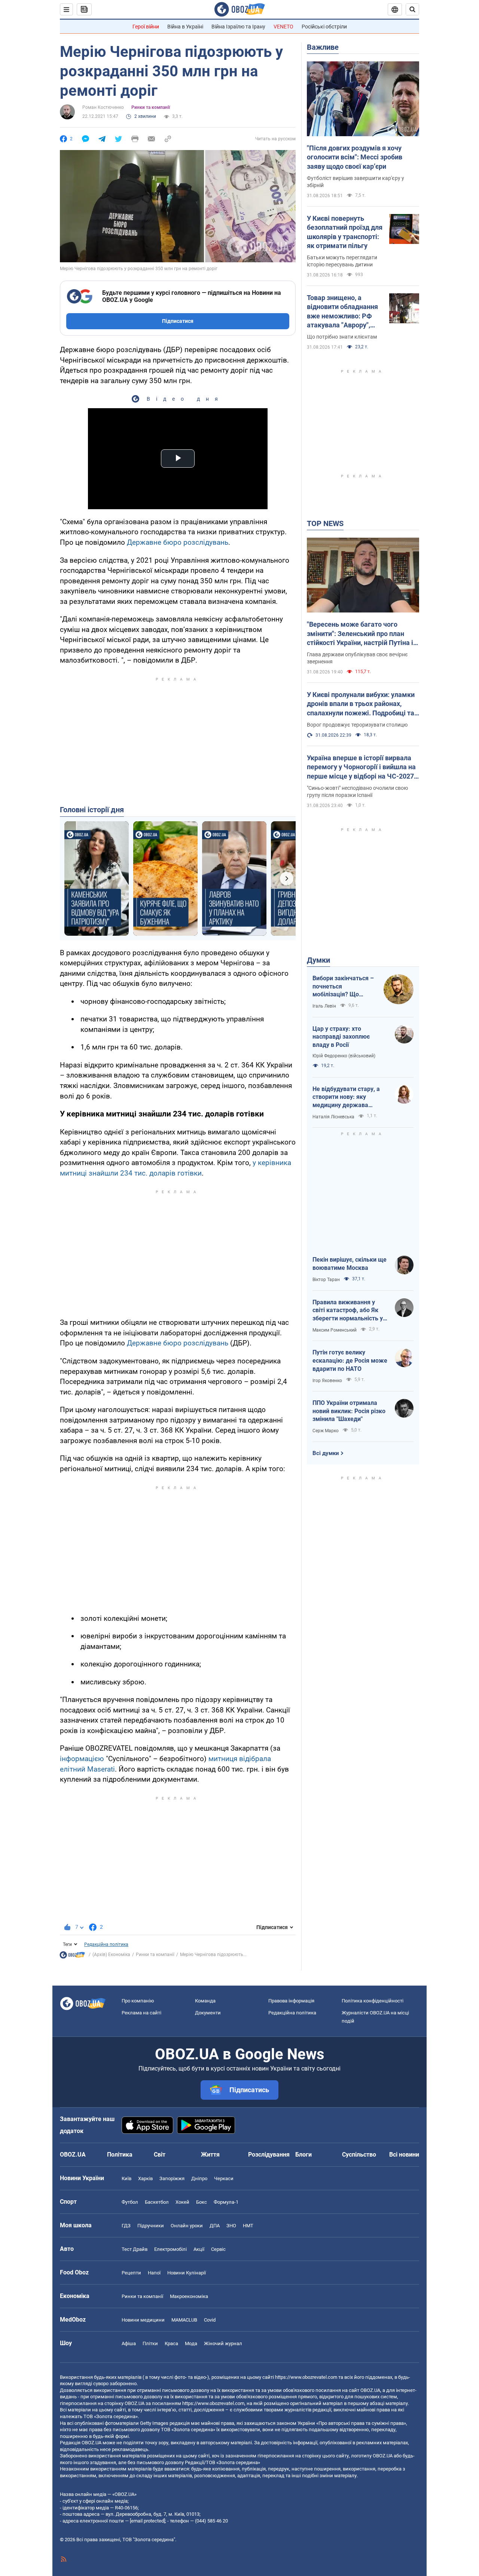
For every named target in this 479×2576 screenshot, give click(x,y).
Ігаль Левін (324, 1006)
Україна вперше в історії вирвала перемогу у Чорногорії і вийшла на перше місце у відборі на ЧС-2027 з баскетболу (363, 767)
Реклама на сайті (141, 2013)
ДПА (215, 2226)
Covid (210, 2320)
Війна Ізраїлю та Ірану (238, 27)
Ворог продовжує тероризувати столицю (357, 725)
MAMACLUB (184, 2320)
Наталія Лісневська (333, 1117)
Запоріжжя (172, 2178)
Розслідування (269, 2155)
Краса (171, 2343)
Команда (205, 2001)
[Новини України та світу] (72, 1957)
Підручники (151, 2226)
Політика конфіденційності (373, 2001)
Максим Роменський (335, 1330)
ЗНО (231, 2226)
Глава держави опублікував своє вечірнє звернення (357, 658)
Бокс (202, 2202)
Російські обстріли (324, 27)
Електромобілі (170, 2249)
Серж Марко (326, 1431)
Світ (160, 2155)
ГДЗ (126, 2226)
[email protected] (147, 2521)
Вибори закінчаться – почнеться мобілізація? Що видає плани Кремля (343, 987)
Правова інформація (291, 2001)
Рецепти (131, 2273)
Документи (208, 2013)
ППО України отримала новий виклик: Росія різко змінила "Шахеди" (349, 1411)
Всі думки (326, 1453)
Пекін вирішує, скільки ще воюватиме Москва (350, 1264)
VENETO (283, 27)
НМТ (248, 2226)
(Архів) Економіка (111, 1955)
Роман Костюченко (103, 107)
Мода (191, 2343)
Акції (199, 2249)
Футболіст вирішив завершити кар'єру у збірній (356, 182)
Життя (210, 2155)
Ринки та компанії (151, 107)
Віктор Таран (326, 1280)
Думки (318, 960)
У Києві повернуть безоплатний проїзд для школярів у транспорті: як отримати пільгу (345, 232)
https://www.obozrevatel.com (306, 2377)
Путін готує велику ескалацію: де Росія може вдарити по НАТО (350, 1360)
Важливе (323, 47)
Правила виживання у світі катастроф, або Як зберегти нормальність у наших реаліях (348, 1311)
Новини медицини (143, 2320)
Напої (154, 2273)
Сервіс (218, 2249)
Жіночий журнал (223, 2343)
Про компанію (138, 2001)
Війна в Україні (185, 27)
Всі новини (404, 2155)
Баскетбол (157, 2202)
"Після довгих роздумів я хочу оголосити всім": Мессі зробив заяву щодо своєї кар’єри (355, 157)
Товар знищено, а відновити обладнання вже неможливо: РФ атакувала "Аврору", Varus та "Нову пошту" (342, 312)
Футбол (130, 2202)
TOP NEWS (325, 523)
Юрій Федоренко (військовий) (344, 1056)
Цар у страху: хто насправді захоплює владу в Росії (341, 1037)
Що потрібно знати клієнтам (342, 337)
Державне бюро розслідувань (178, 542)
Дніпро (199, 2178)
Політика (120, 2155)
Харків (145, 2178)
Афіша (129, 2343)
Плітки (150, 2343)
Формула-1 (226, 2202)
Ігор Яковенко (327, 1381)
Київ (126, 2178)
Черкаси (224, 2178)
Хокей (182, 2202)
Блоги (303, 2155)
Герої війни (146, 27)
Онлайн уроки (187, 2226)
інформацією (82, 1759)
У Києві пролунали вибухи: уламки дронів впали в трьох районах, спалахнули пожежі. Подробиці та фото (361, 704)
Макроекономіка (189, 2296)
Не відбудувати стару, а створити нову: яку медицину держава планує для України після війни (348, 1097)
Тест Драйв (135, 2249)
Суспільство (359, 2155)
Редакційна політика (106, 1944)
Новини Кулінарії (187, 2273)
